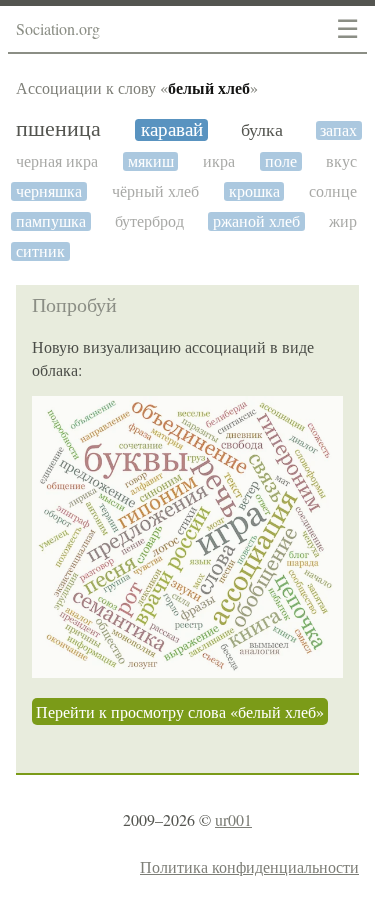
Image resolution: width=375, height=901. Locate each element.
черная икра (57, 161)
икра (219, 161)
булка (262, 130)
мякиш (151, 161)
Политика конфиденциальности (249, 866)
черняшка (49, 191)
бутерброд (149, 221)
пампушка (51, 221)
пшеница (58, 129)
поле (281, 161)
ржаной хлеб (256, 221)
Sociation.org (58, 28)
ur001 (233, 819)
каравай (172, 130)
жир (343, 221)
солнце (333, 191)
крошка (254, 191)
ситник (40, 251)
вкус (341, 161)
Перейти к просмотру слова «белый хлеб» (180, 711)
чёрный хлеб (155, 191)
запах (338, 130)
